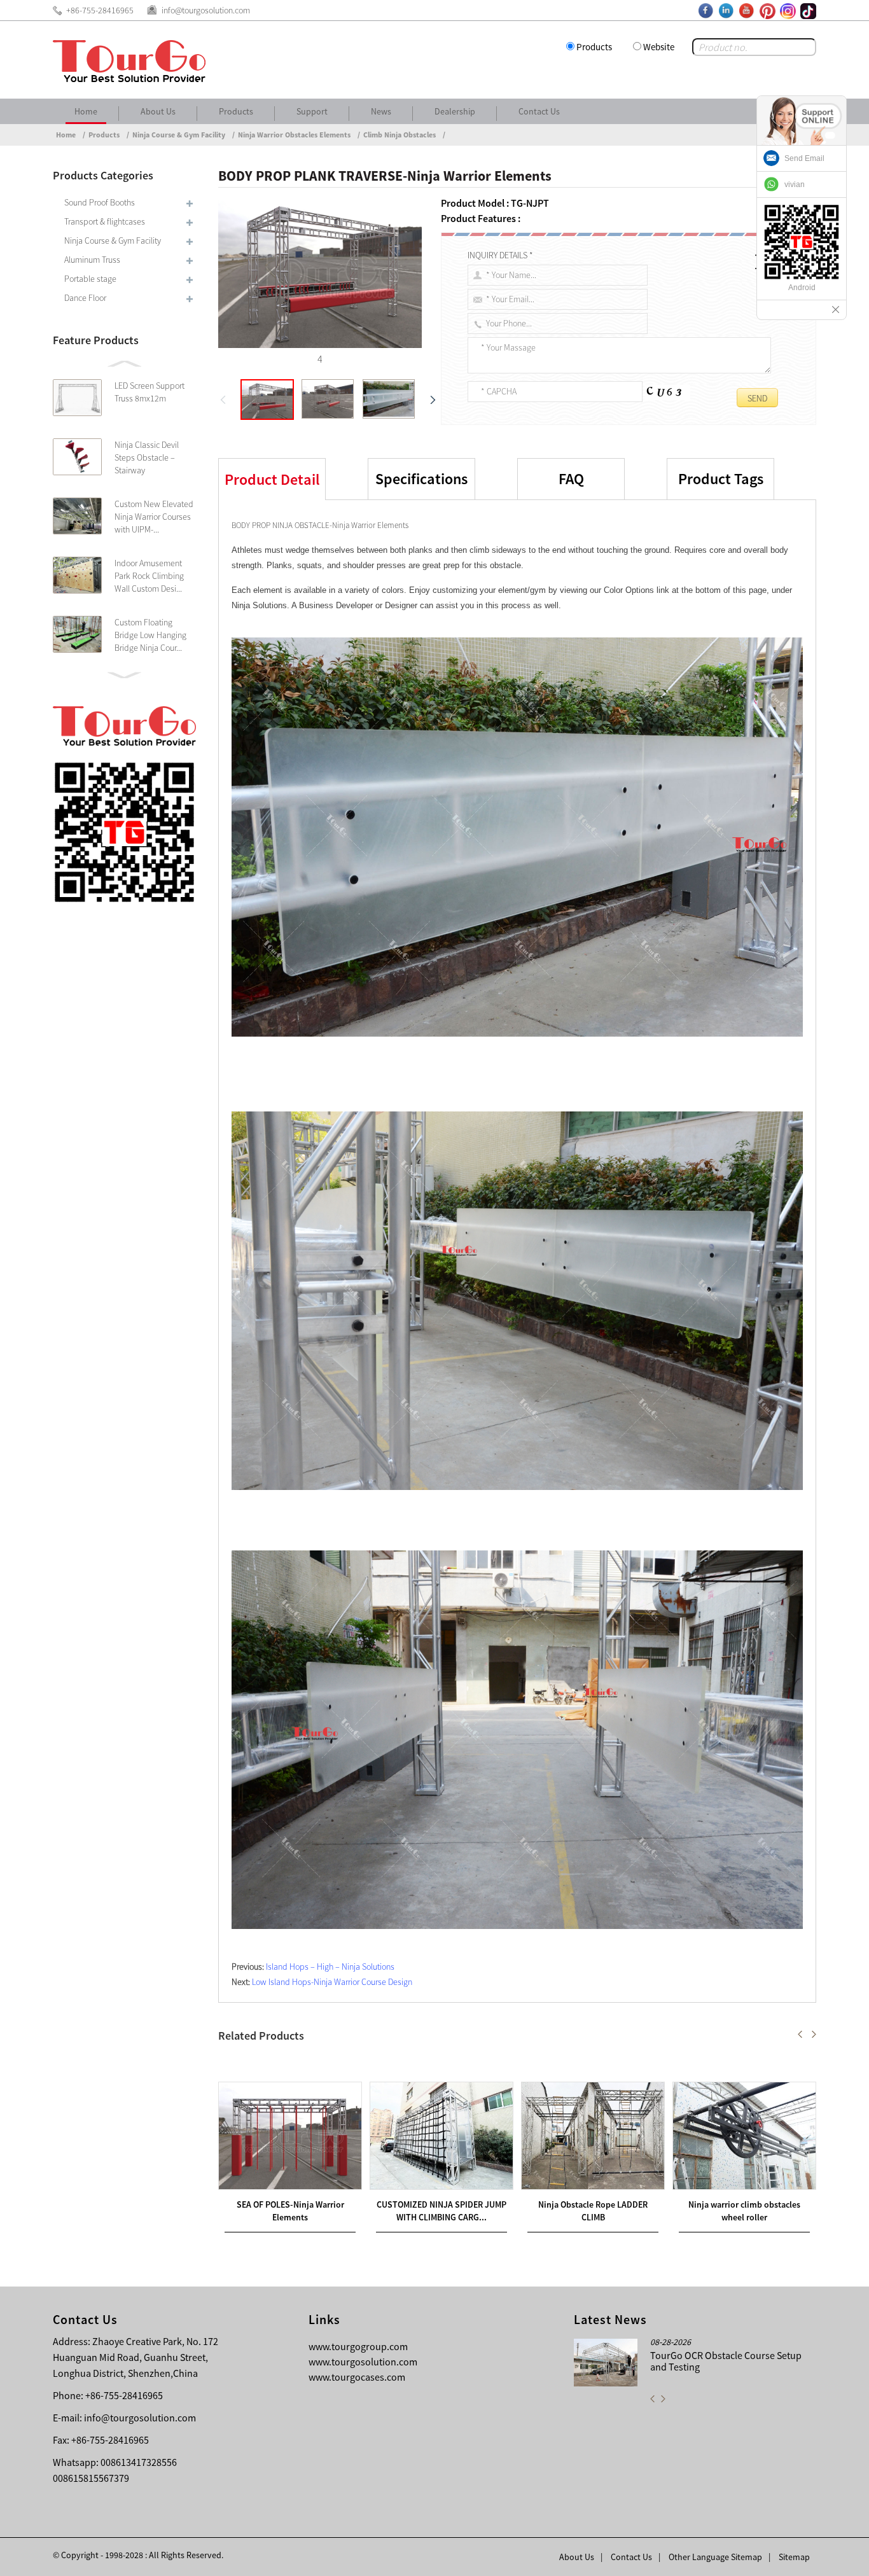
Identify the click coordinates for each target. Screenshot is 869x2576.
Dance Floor (85, 298)
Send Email (804, 158)
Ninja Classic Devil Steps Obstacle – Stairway (147, 457)
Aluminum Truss (92, 260)
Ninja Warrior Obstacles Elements (294, 135)
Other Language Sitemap (715, 2557)
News (381, 111)
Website (659, 47)
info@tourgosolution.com (140, 2418)
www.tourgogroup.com (358, 2346)
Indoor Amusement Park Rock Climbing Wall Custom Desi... (149, 576)
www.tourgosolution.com (363, 2362)
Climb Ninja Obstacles (400, 135)
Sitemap (794, 2557)
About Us (158, 111)
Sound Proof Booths (100, 202)
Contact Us (539, 111)
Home (86, 111)
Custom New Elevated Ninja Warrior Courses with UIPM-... (154, 517)
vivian (795, 184)
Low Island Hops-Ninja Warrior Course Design (332, 1982)
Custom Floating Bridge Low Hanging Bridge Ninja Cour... (150, 635)
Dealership (455, 111)
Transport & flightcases (105, 221)
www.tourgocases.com (357, 2377)
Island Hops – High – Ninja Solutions (330, 1967)
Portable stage (90, 279)
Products (594, 47)
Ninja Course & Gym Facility (179, 135)
